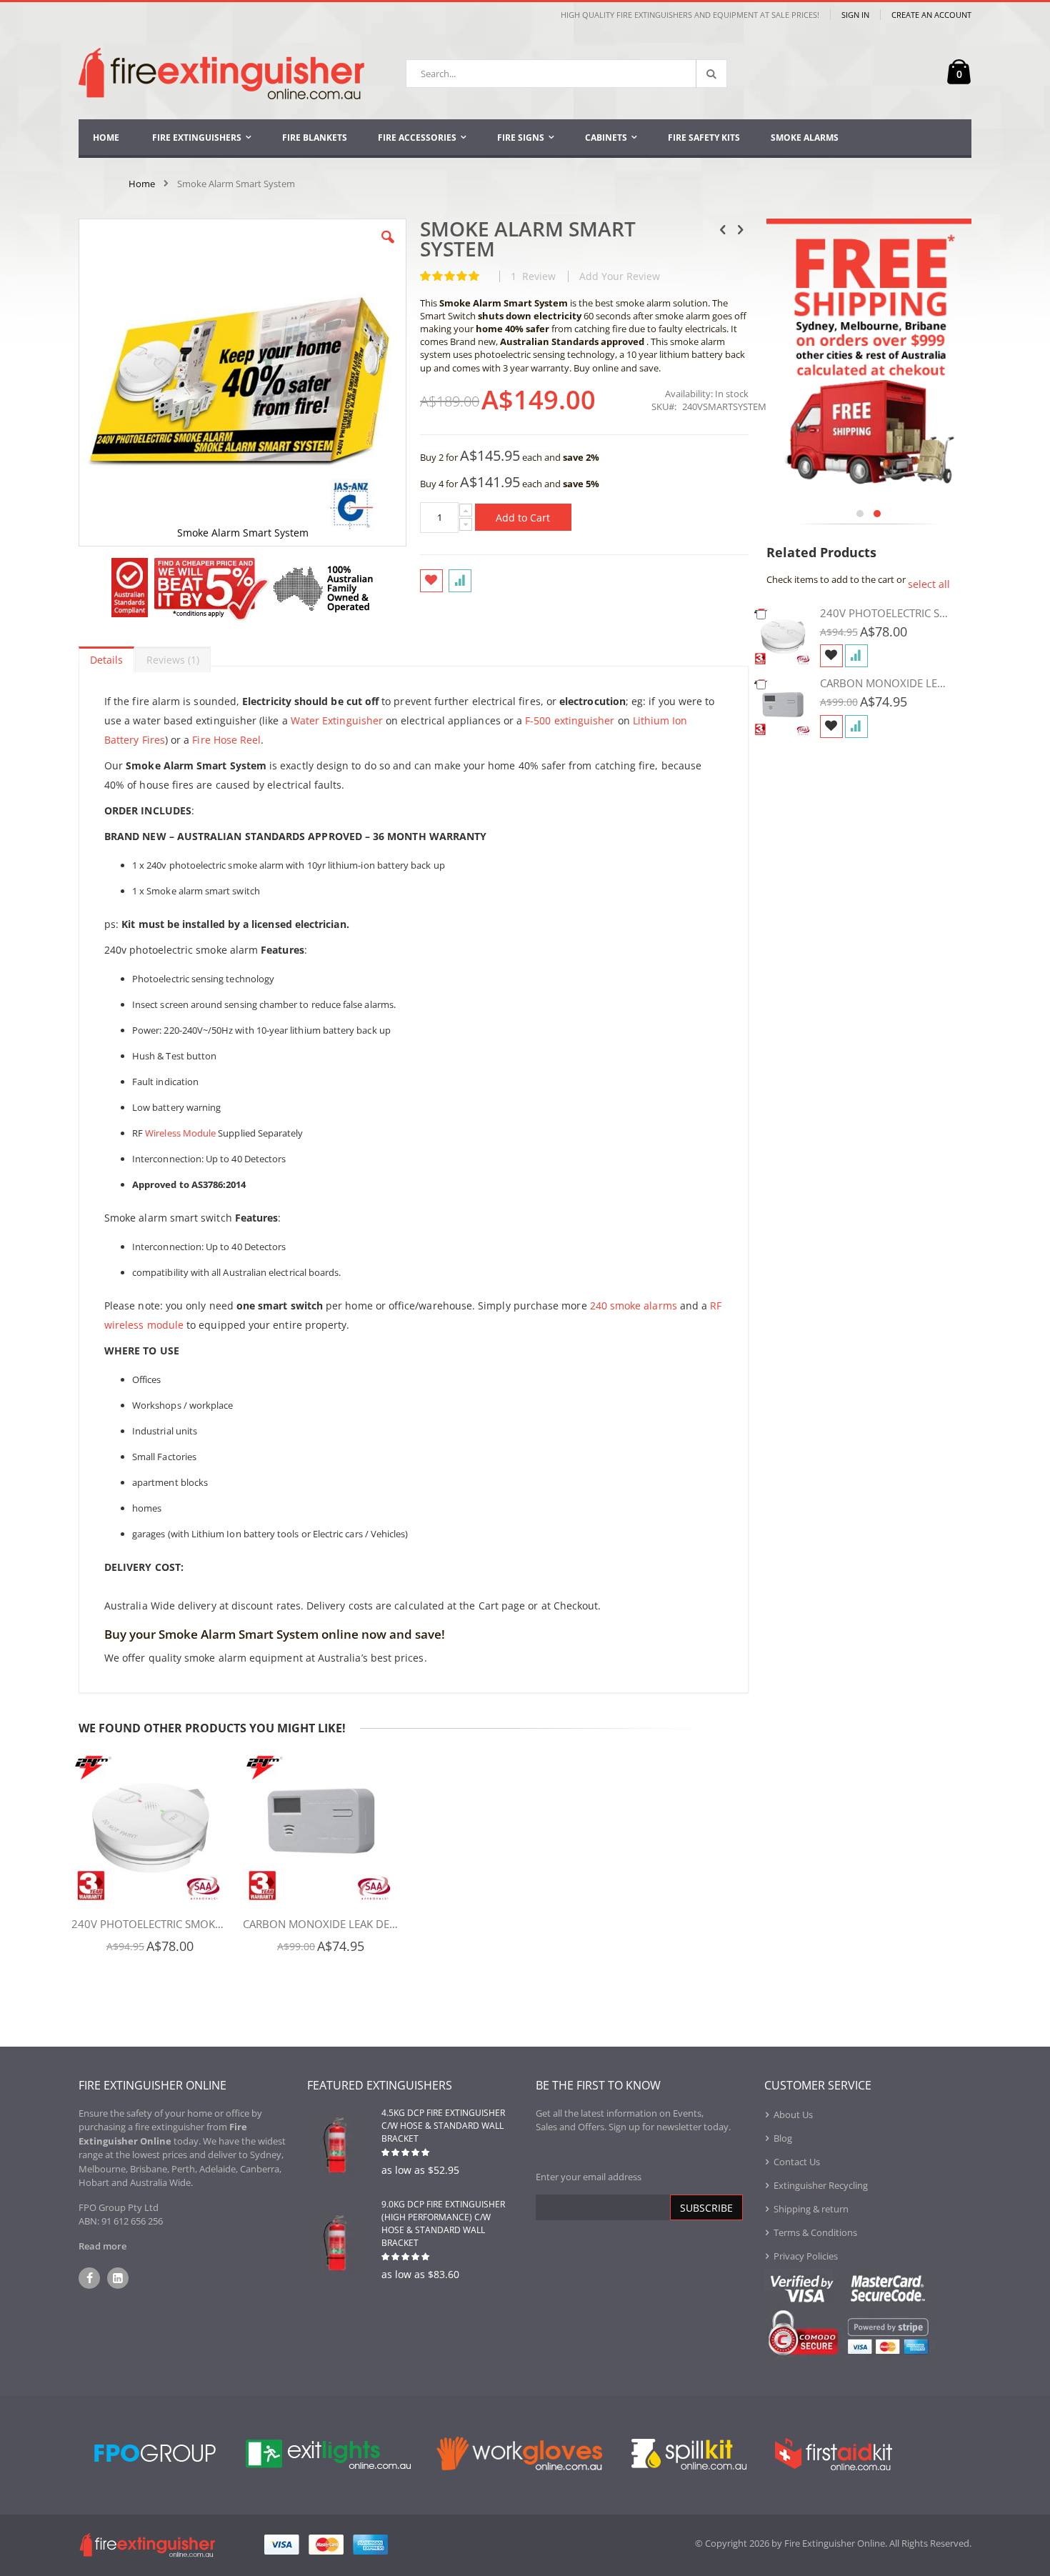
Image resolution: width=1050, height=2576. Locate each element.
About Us (793, 2115)
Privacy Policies (806, 2256)
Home (142, 184)
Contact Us (797, 2162)
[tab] (106, 657)
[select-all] (929, 584)
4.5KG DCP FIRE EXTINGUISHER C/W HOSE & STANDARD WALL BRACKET (443, 2126)
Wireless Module (180, 1133)
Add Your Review (620, 276)
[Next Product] (741, 229)
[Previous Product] (723, 229)
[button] (388, 248)
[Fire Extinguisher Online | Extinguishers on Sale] (221, 74)
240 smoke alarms (634, 1306)
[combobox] (566, 74)
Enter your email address (589, 2177)
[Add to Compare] (856, 656)
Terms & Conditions (815, 2232)
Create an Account (931, 15)
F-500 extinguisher (570, 720)
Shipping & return (811, 2209)
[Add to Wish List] (831, 656)
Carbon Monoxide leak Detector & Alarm (321, 1924)
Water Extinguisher (337, 720)
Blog (783, 2138)
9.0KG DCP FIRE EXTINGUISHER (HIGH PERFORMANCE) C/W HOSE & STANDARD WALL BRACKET (443, 2223)
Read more (102, 2246)
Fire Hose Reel (226, 740)
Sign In (855, 15)
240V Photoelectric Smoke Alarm (150, 1924)
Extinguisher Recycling (821, 2185)
